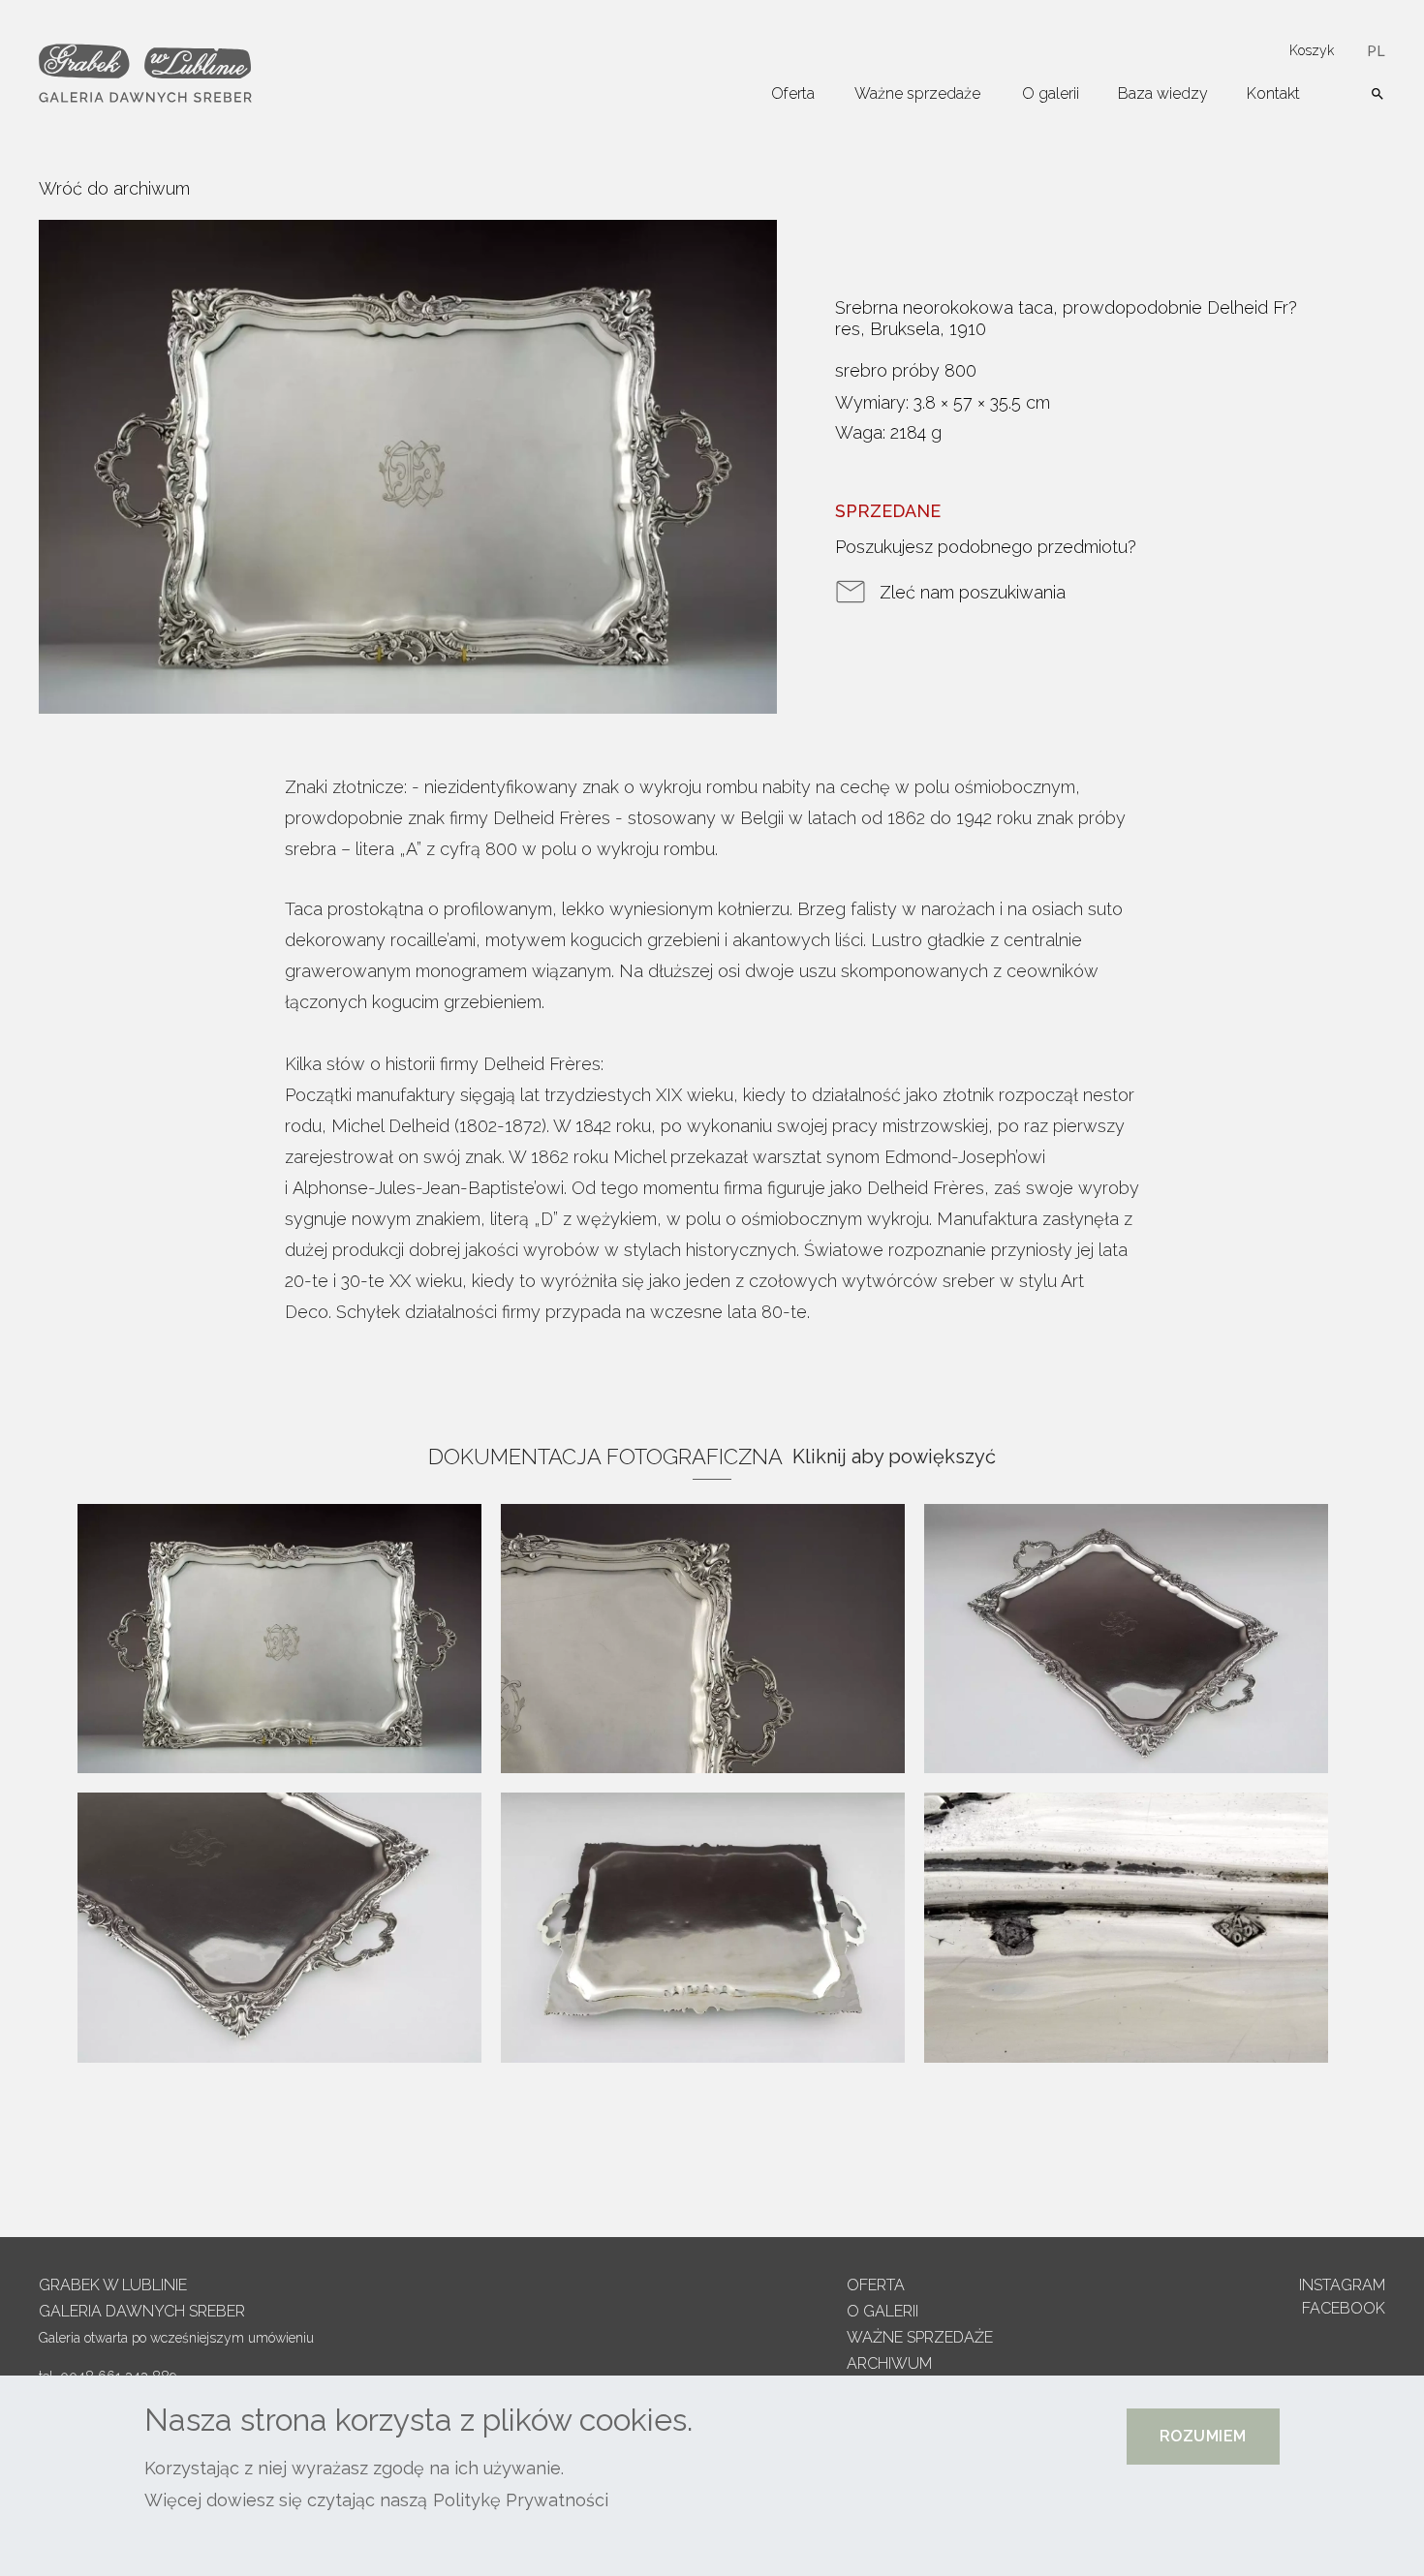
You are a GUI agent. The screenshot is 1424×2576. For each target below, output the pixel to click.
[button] (1203, 2437)
